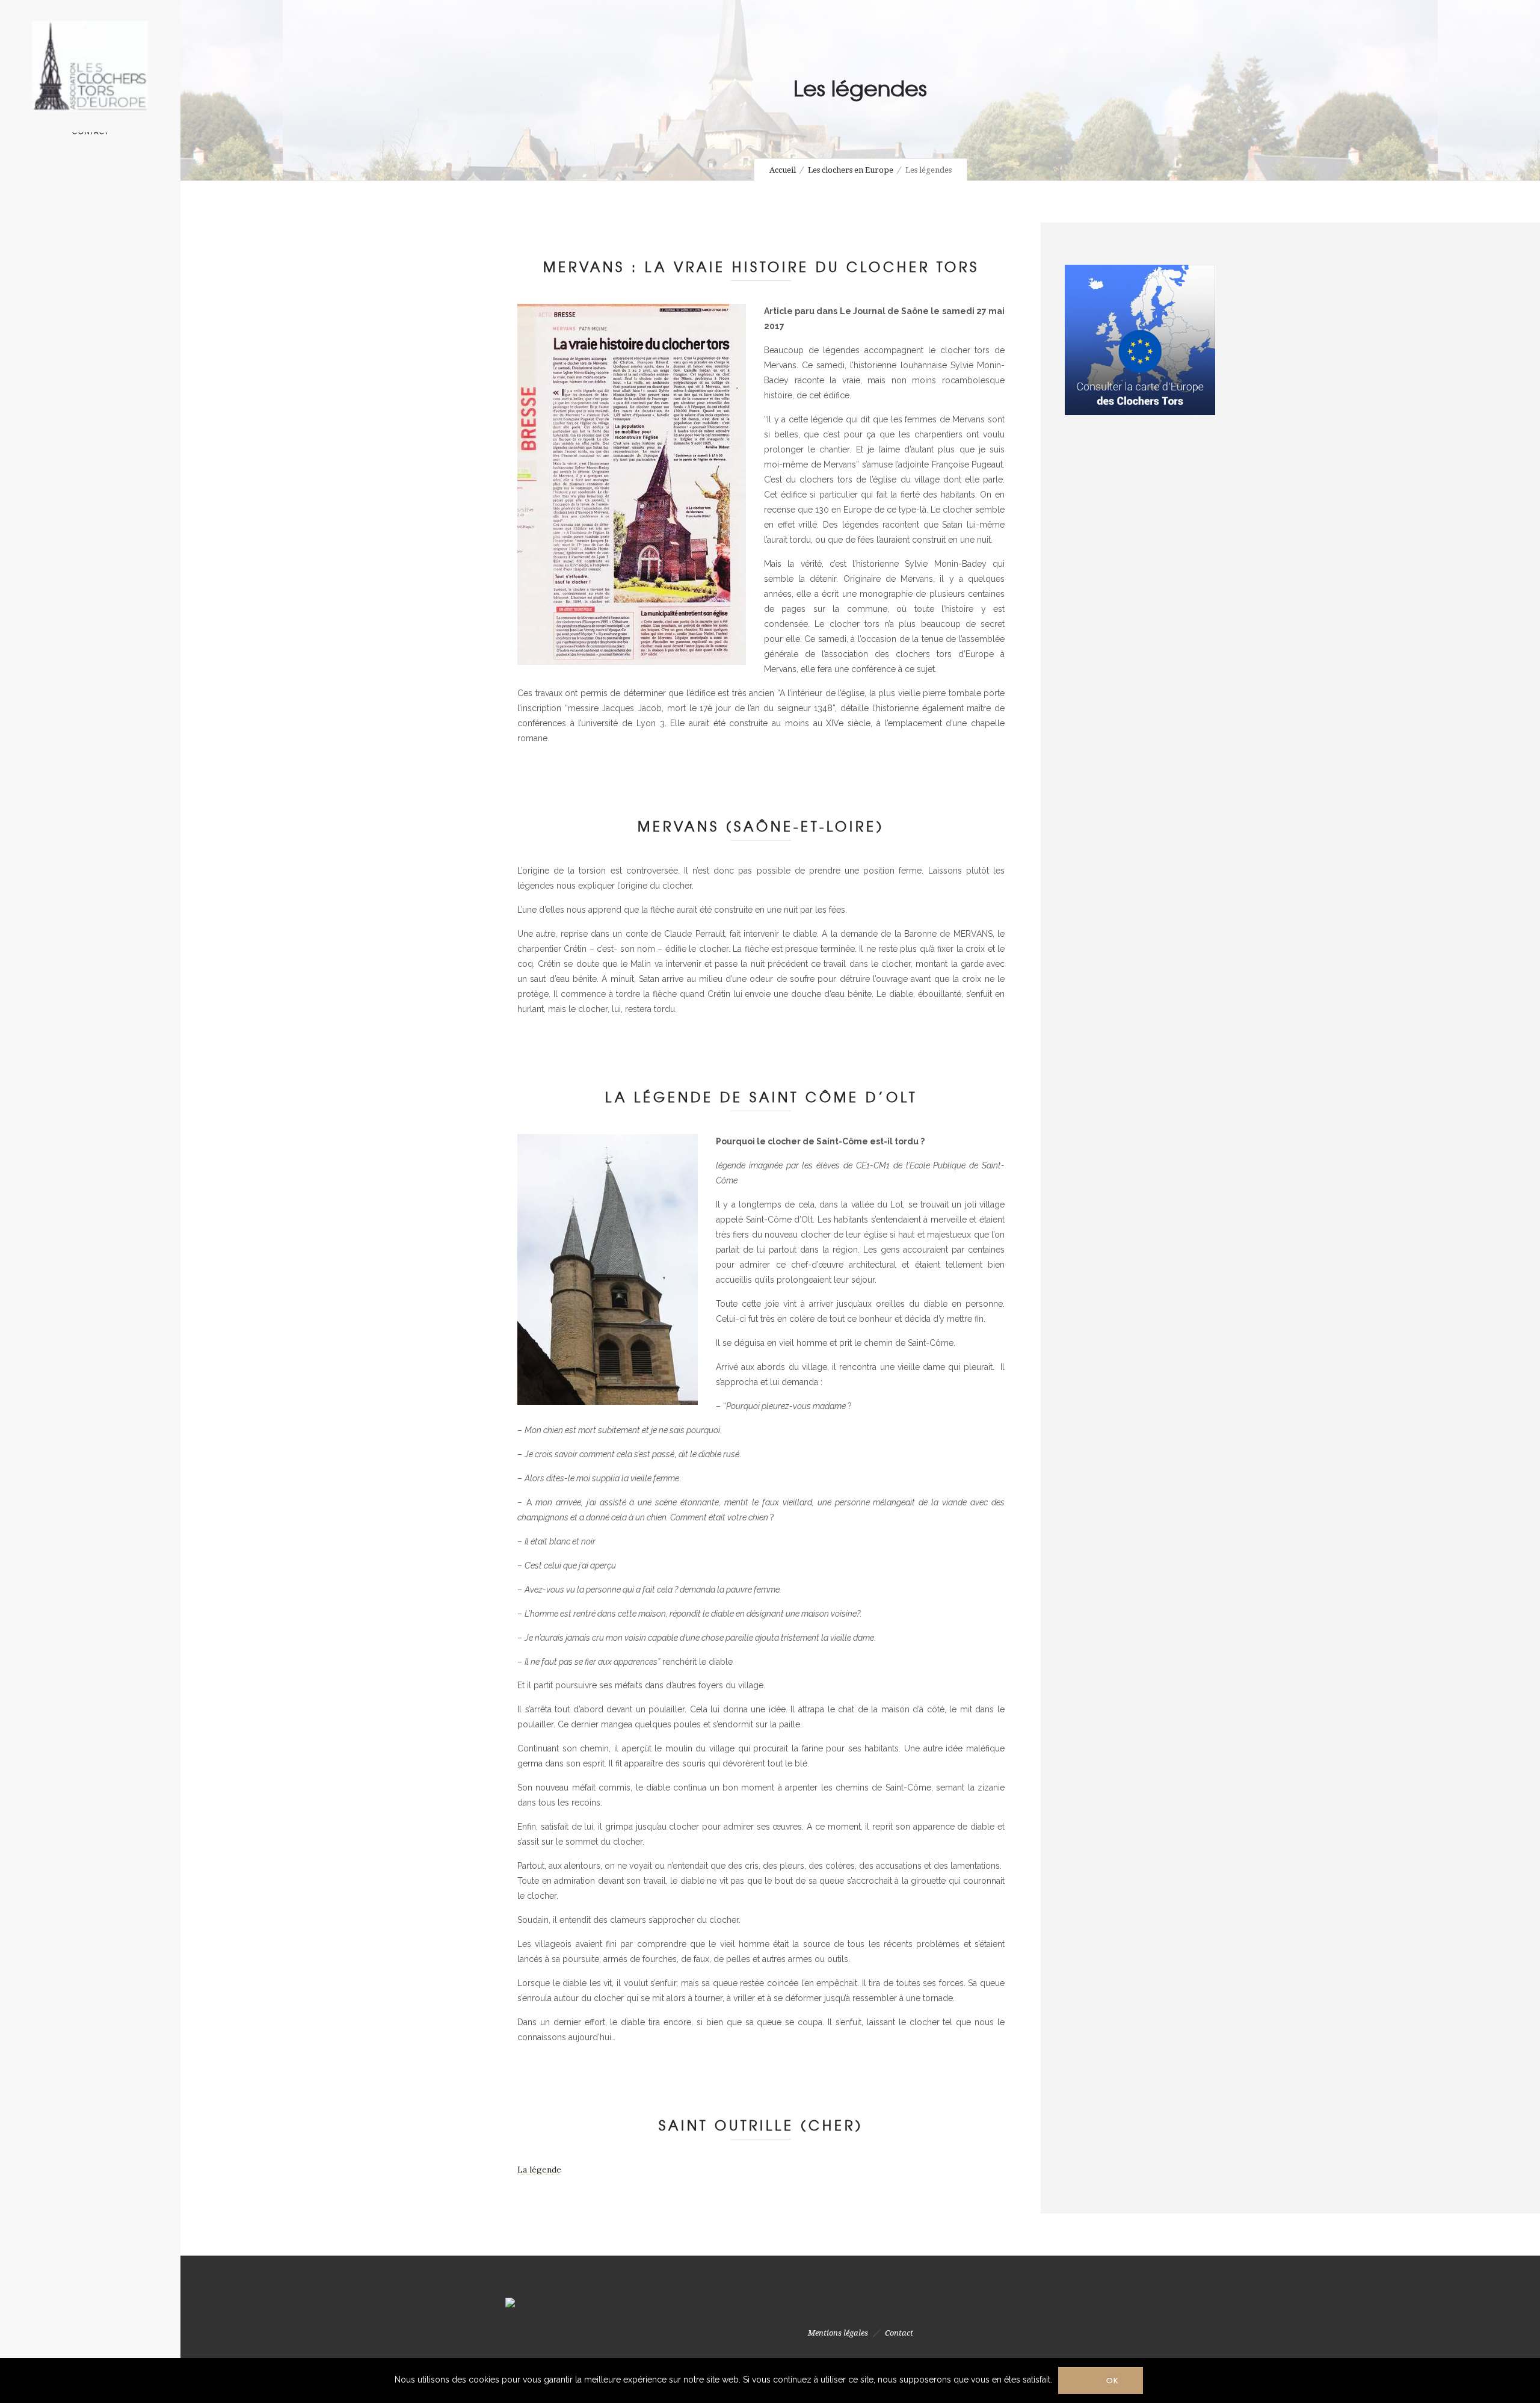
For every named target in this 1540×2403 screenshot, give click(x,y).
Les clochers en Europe (851, 170)
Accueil (783, 170)
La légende (539, 2170)
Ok (1113, 2380)
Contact (899, 2333)
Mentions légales (838, 2333)
